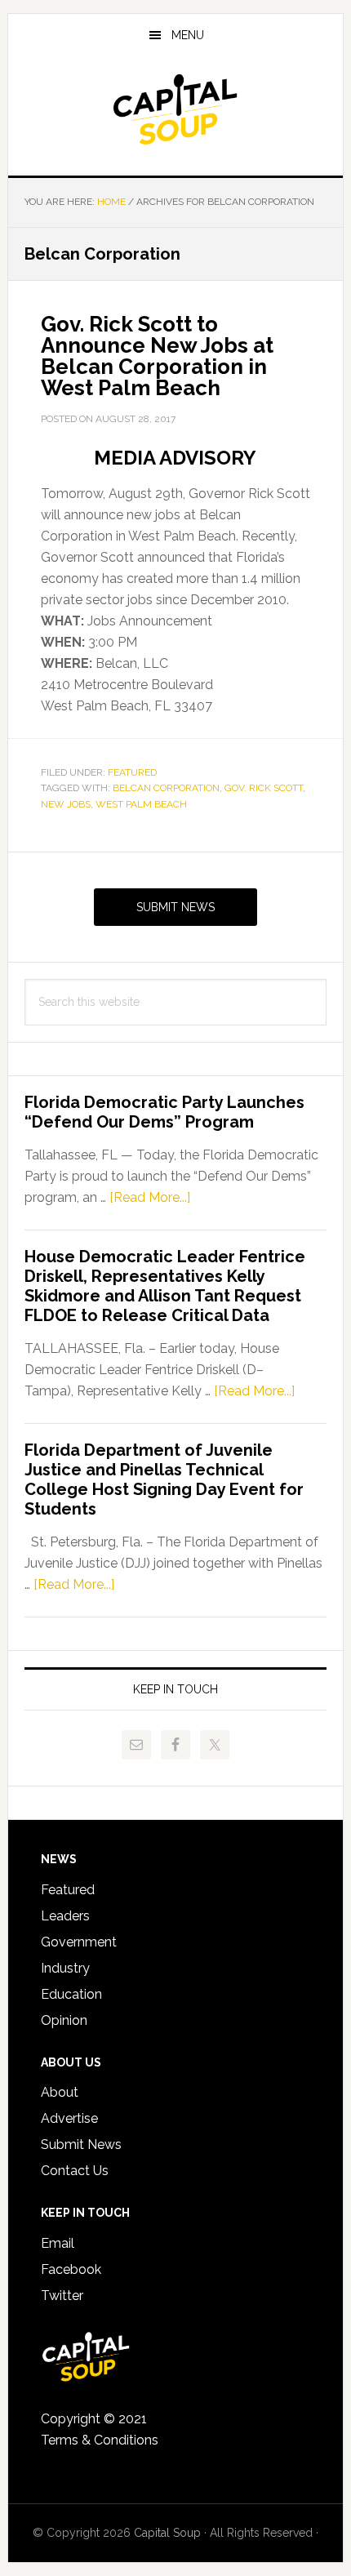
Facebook (71, 2269)
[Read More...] (150, 1197)
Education (71, 1994)
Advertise (69, 2118)
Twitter (62, 2296)
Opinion (64, 2020)
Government (79, 1942)
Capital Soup (176, 109)
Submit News (175, 907)
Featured (132, 772)
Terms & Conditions (100, 2440)
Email (58, 2243)
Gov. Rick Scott (264, 788)
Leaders (65, 1916)
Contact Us (75, 2171)
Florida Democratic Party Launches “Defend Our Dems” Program (164, 1112)
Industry (65, 1968)
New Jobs (66, 804)
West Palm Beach (141, 804)
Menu (188, 35)
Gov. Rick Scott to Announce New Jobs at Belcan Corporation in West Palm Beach (157, 356)
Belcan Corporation (166, 788)
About (60, 2092)
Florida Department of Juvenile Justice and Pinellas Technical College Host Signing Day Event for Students (164, 1479)
